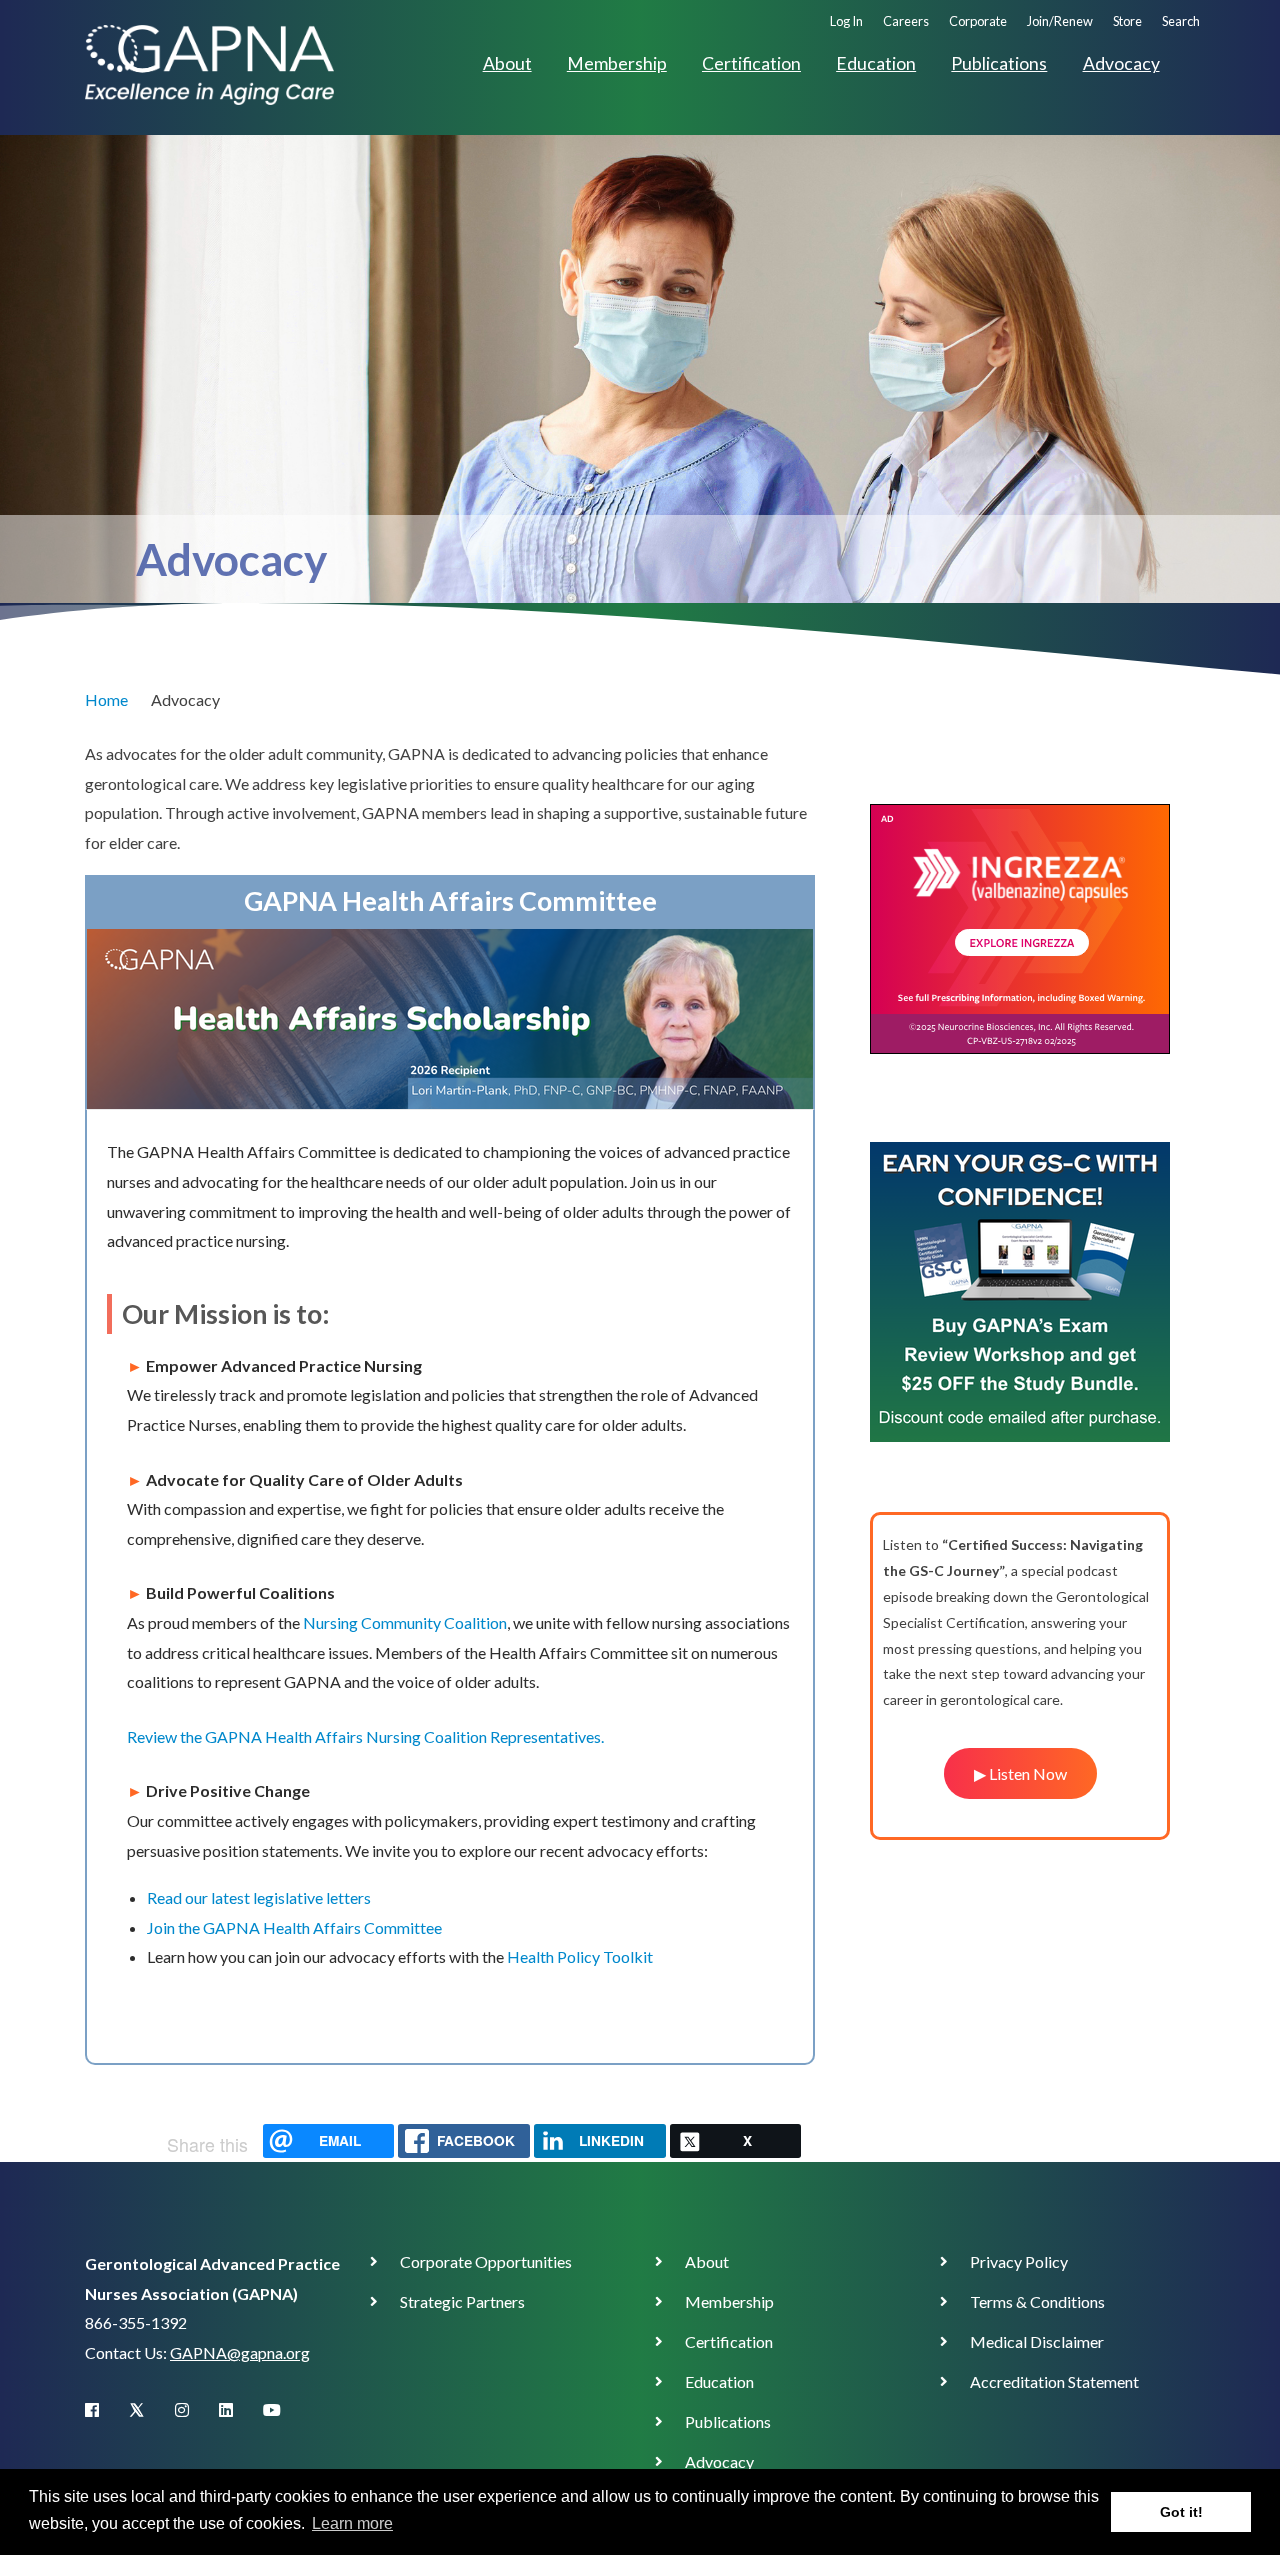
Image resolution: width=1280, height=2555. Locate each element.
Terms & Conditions (1037, 2301)
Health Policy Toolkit (580, 1956)
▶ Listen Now (1020, 1773)
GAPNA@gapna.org (240, 2352)
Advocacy (1121, 63)
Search (1181, 20)
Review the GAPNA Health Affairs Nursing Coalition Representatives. (365, 1736)
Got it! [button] (1181, 2512)
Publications (999, 63)
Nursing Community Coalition (405, 1622)
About (507, 63)
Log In (846, 20)
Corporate (978, 20)
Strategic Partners (462, 2301)
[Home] (209, 62)
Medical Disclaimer (1037, 2341)
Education (876, 63)
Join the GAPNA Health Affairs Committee (294, 1927)
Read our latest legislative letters (259, 1897)
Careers (906, 20)
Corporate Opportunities (486, 2261)
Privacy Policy (1019, 2261)
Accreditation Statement (1054, 2381)
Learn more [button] (352, 2523)
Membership (617, 63)
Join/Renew (1060, 20)
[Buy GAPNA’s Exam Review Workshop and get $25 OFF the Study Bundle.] (1020, 1289)
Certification (751, 63)
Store (1127, 20)
